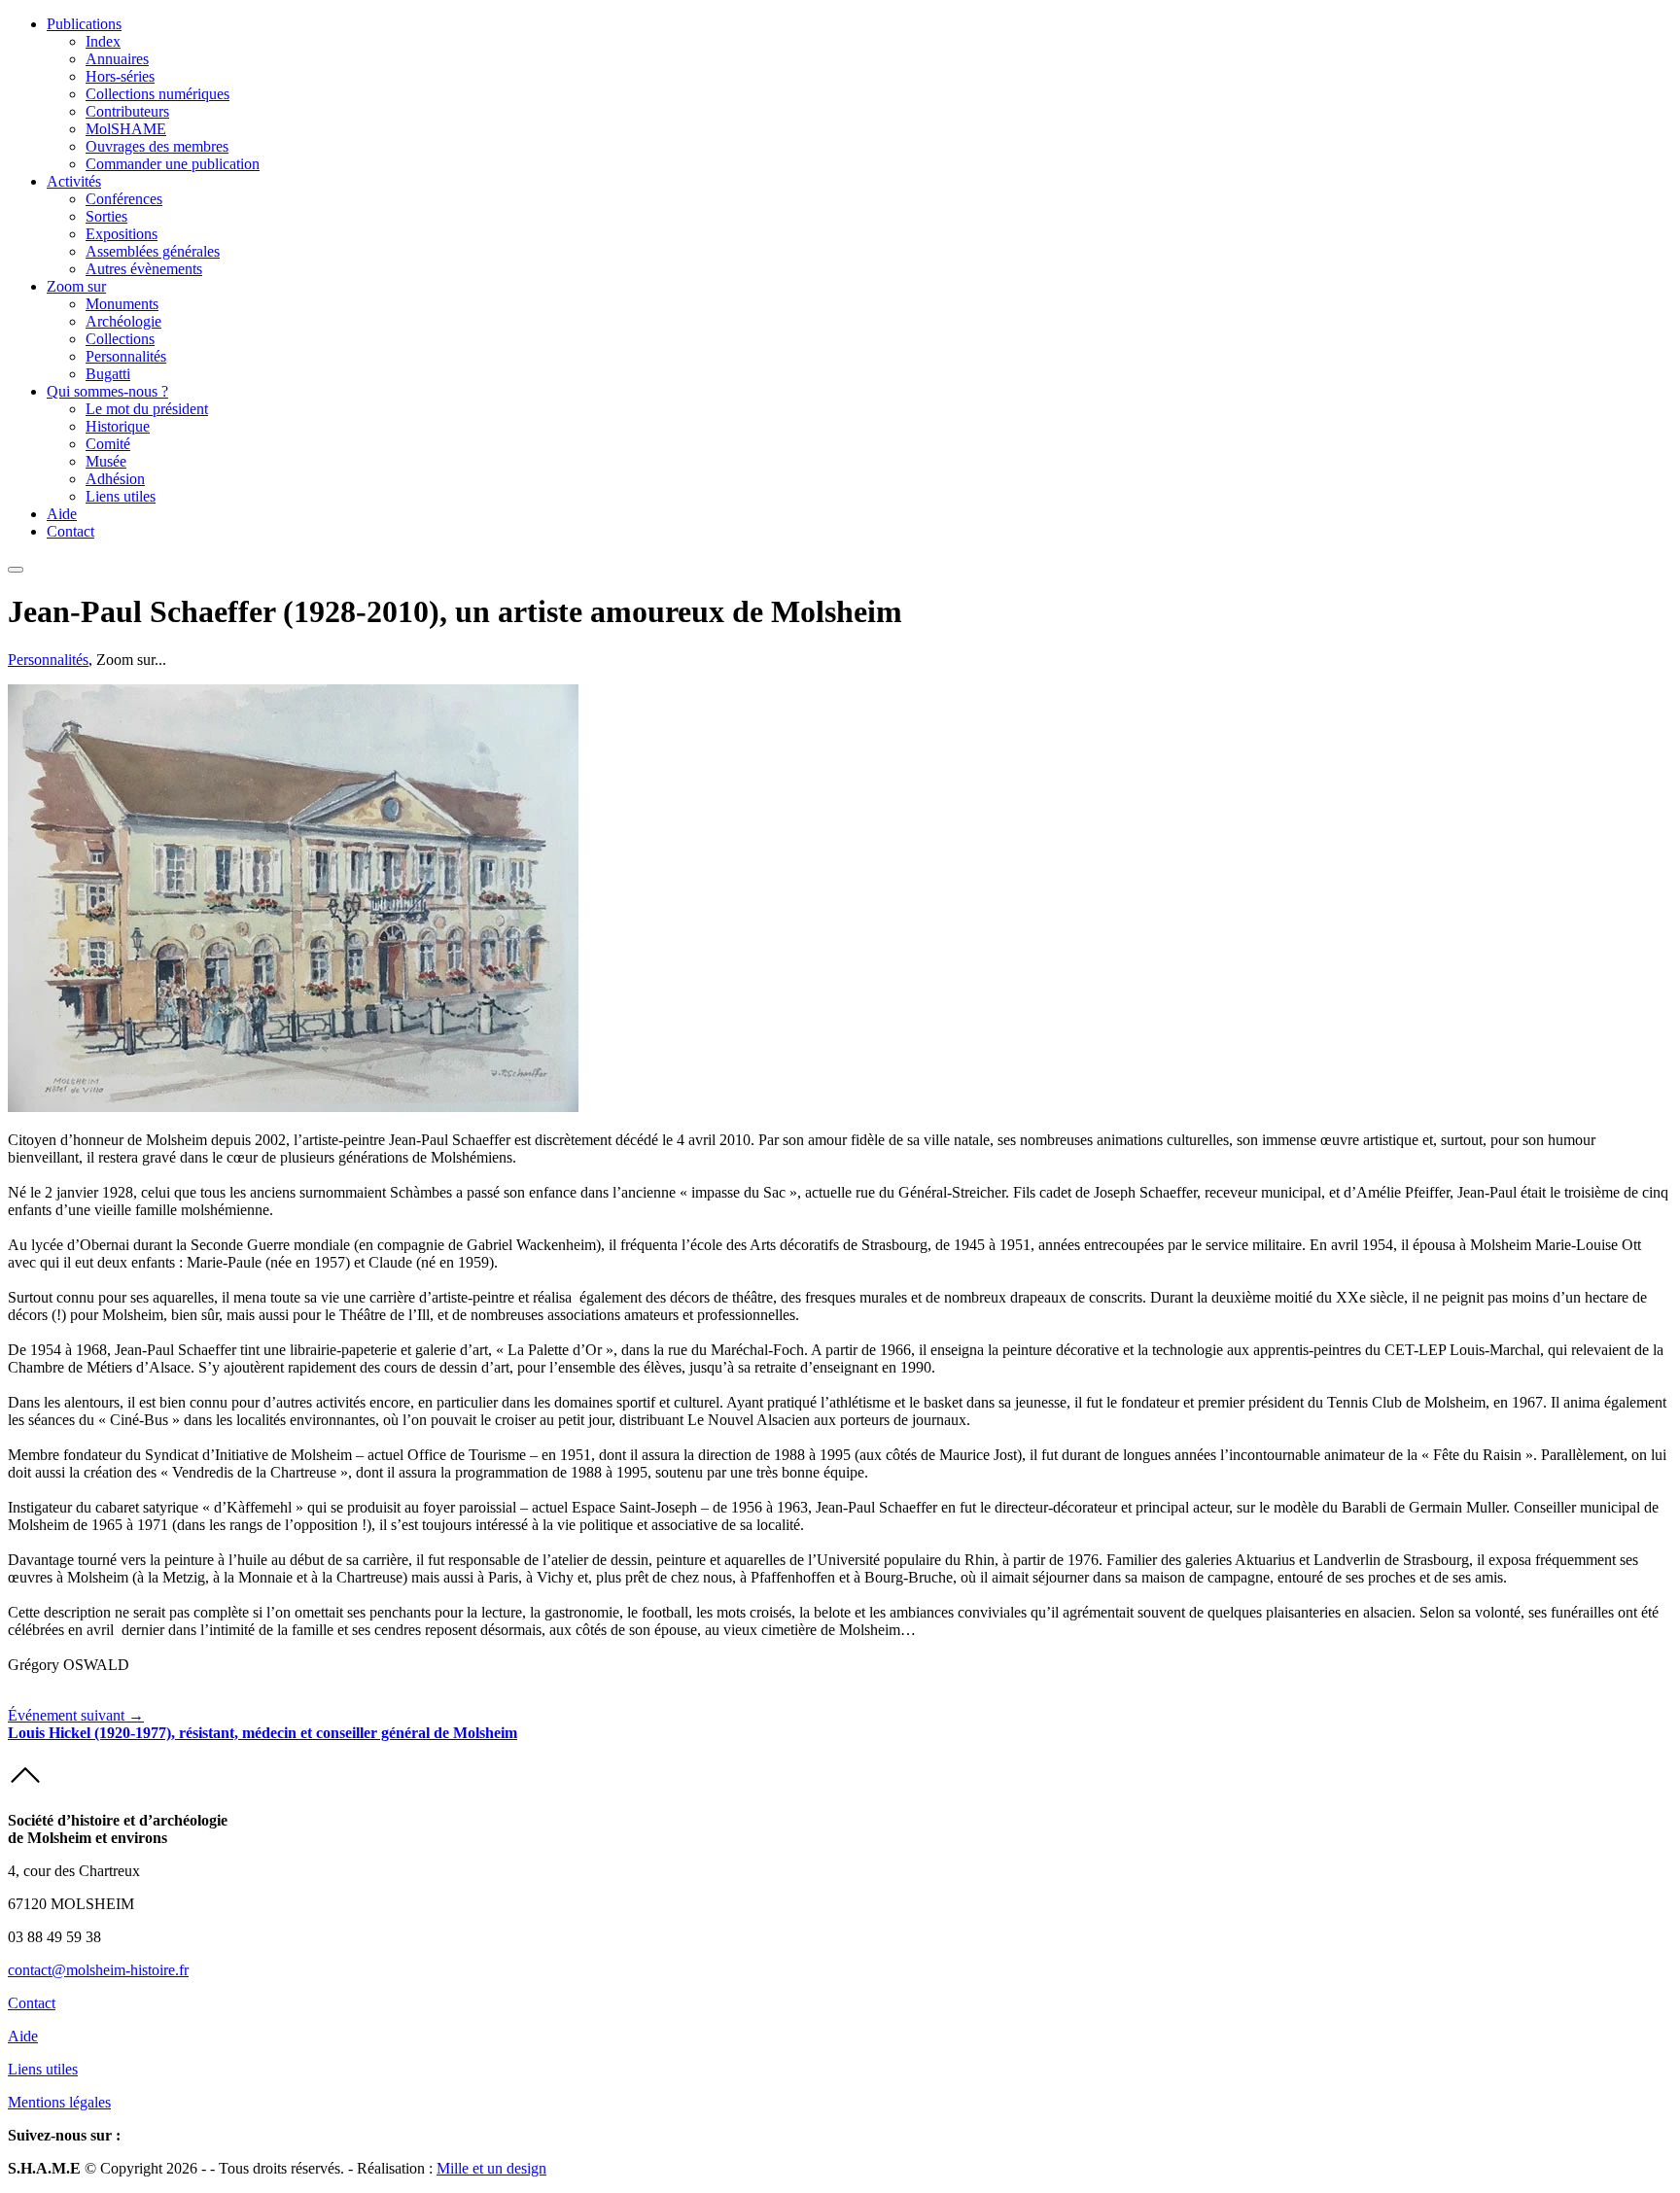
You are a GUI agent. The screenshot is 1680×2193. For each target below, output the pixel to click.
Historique (118, 426)
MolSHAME (126, 129)
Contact (70, 531)
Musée (106, 461)
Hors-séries (120, 76)
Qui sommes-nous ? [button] (107, 391)
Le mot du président (147, 409)
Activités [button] (74, 181)
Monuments (122, 304)
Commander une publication (173, 164)
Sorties (106, 216)
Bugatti (108, 374)
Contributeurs (127, 111)
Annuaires (117, 59)
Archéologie (123, 321)
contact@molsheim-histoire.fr (98, 1970)
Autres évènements (144, 269)
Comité (108, 444)
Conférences (124, 199)
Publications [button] (84, 24)
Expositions (122, 234)
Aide (62, 514)
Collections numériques (157, 94)
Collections (120, 339)
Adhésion (115, 479)
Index (103, 41)
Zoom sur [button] (76, 286)
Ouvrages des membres (157, 146)
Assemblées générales (153, 251)
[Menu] (16, 570)
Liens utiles (121, 496)
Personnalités (126, 356)
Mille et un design (491, 2168)
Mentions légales (59, 2102)
